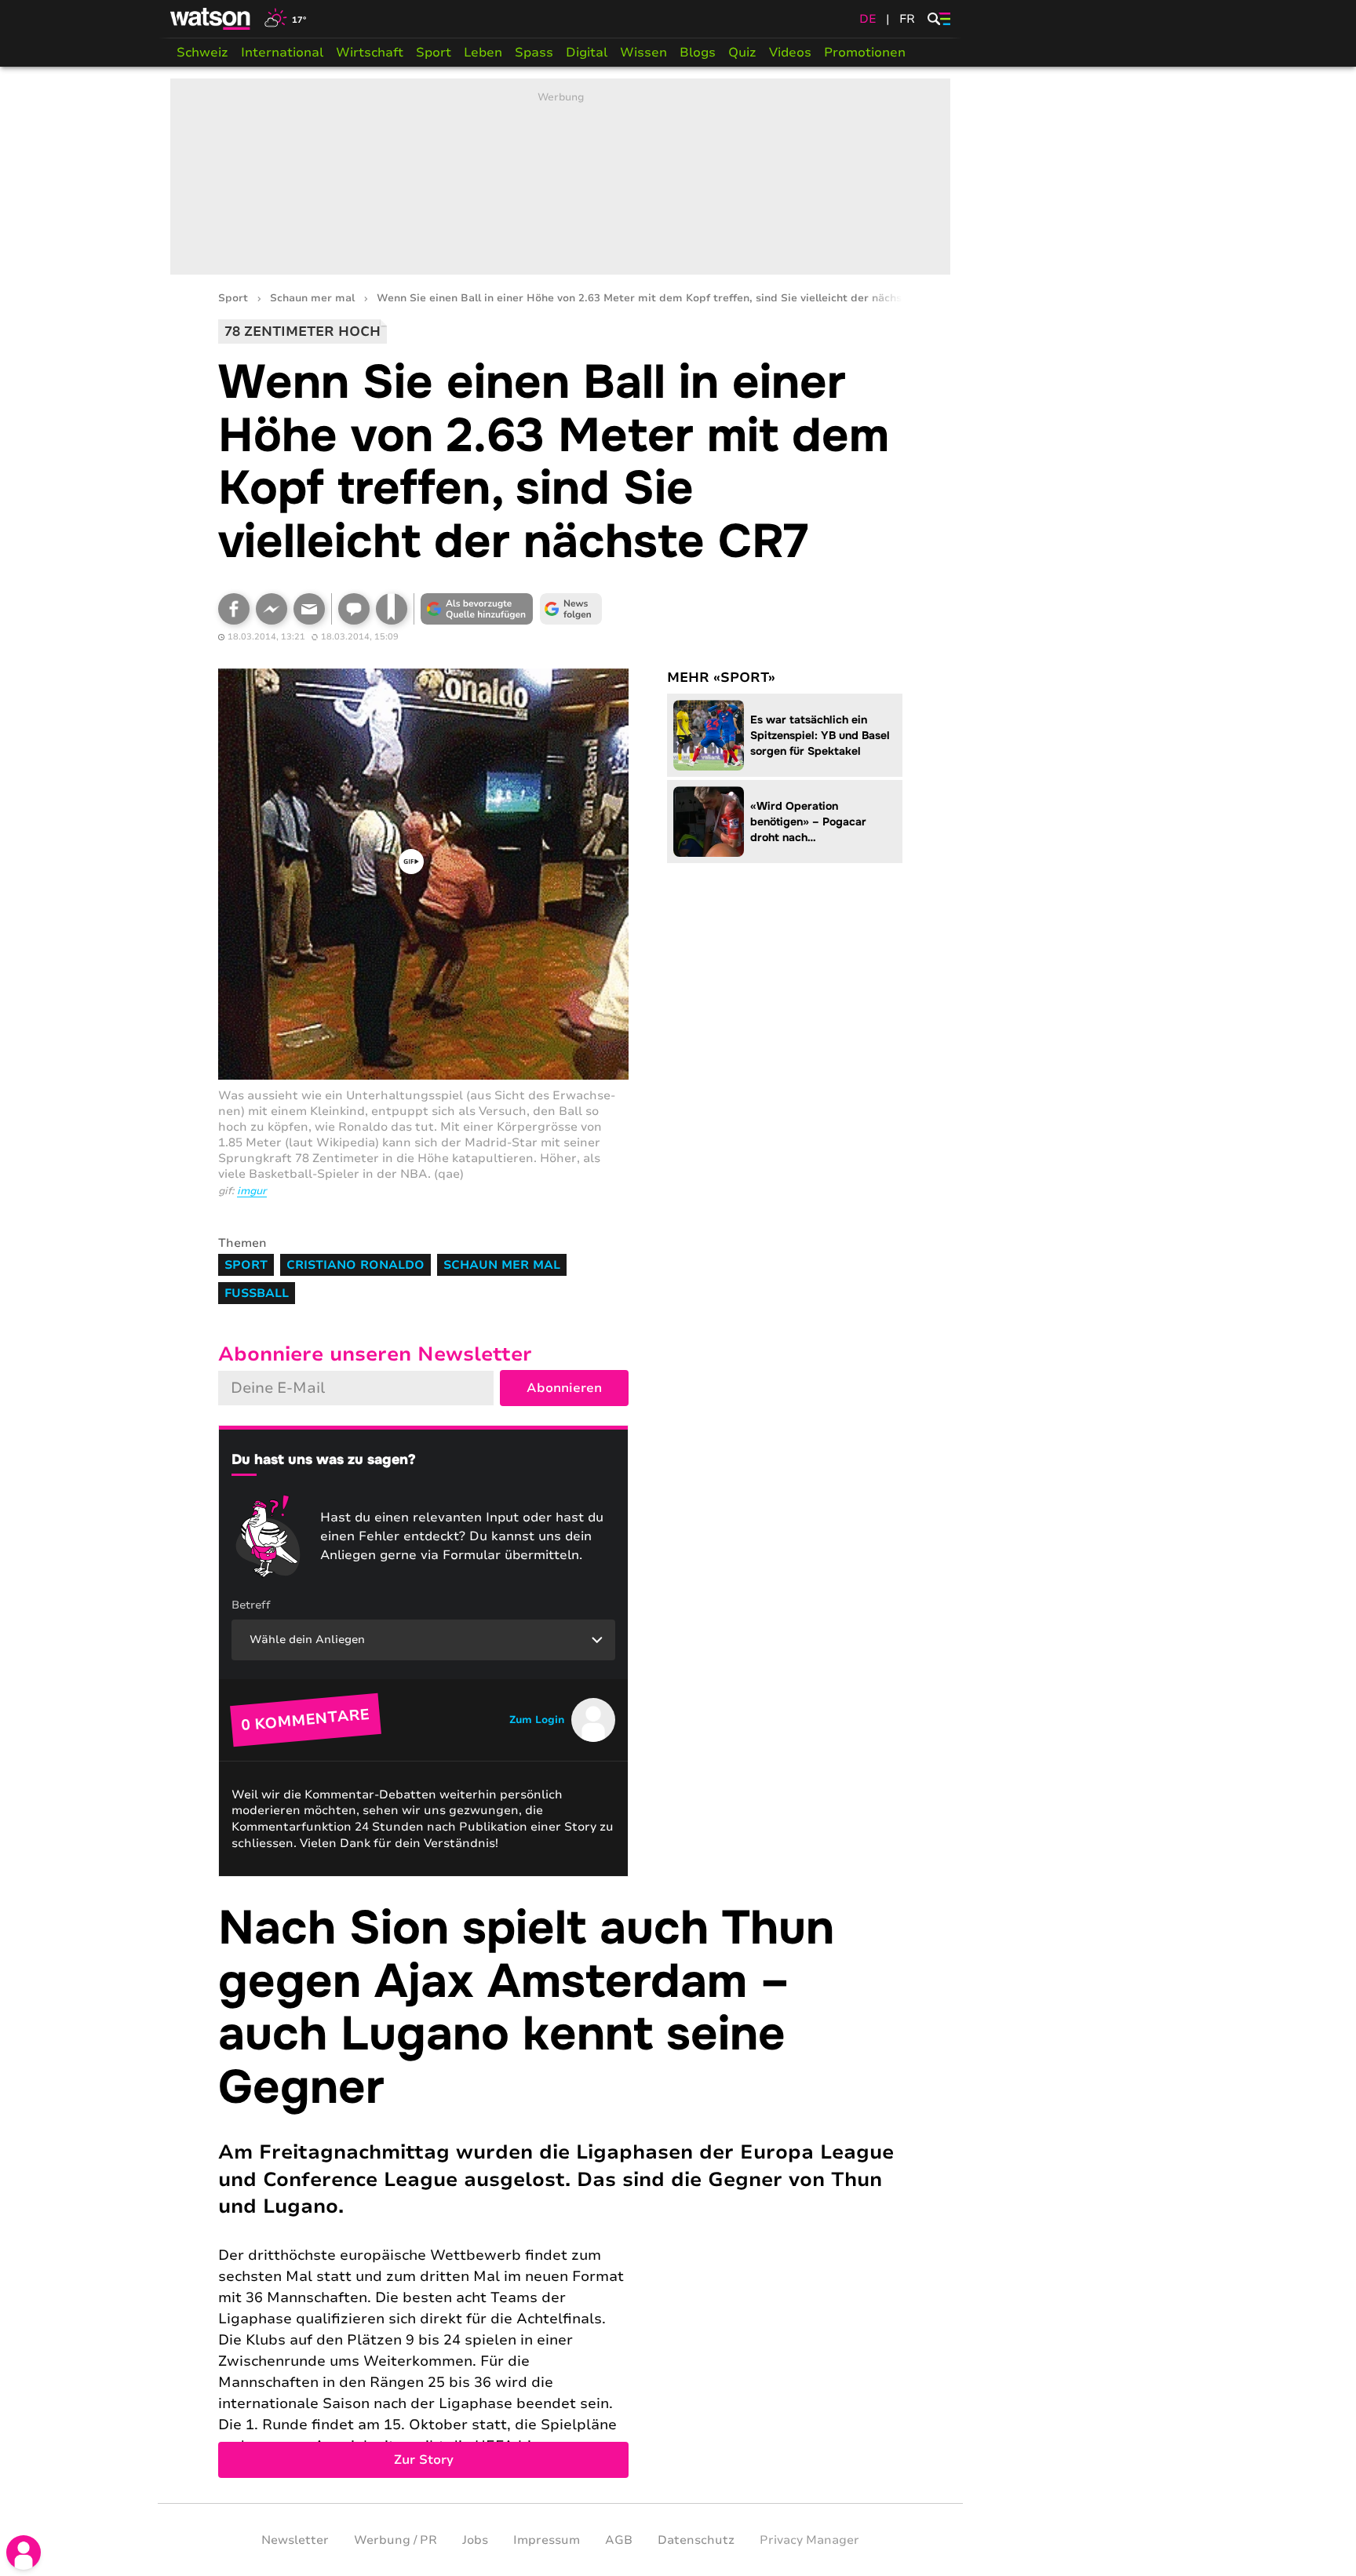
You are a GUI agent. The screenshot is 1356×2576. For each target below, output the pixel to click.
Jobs (475, 2540)
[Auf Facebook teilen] (234, 609)
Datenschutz (696, 2540)
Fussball (257, 1293)
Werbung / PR (395, 2540)
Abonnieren (564, 1388)
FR (907, 19)
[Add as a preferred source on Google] (477, 609)
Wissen (643, 53)
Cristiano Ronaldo (355, 1265)
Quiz (742, 53)
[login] (24, 2552)
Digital (587, 53)
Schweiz (202, 53)
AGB (619, 2540)
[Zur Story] (560, 2190)
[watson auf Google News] (571, 609)
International (282, 53)
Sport (434, 53)
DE (868, 19)
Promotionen (865, 53)
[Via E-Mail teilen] (309, 609)
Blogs (698, 53)
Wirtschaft (370, 53)
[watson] (211, 19)
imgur (252, 1191)
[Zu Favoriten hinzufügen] (392, 609)
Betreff (251, 1605)
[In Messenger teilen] (272, 609)
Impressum (547, 2540)
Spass (534, 53)
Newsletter (295, 2540)
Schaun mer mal (312, 299)
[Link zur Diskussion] (354, 609)
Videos (790, 53)
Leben (483, 53)
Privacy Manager (809, 2540)
